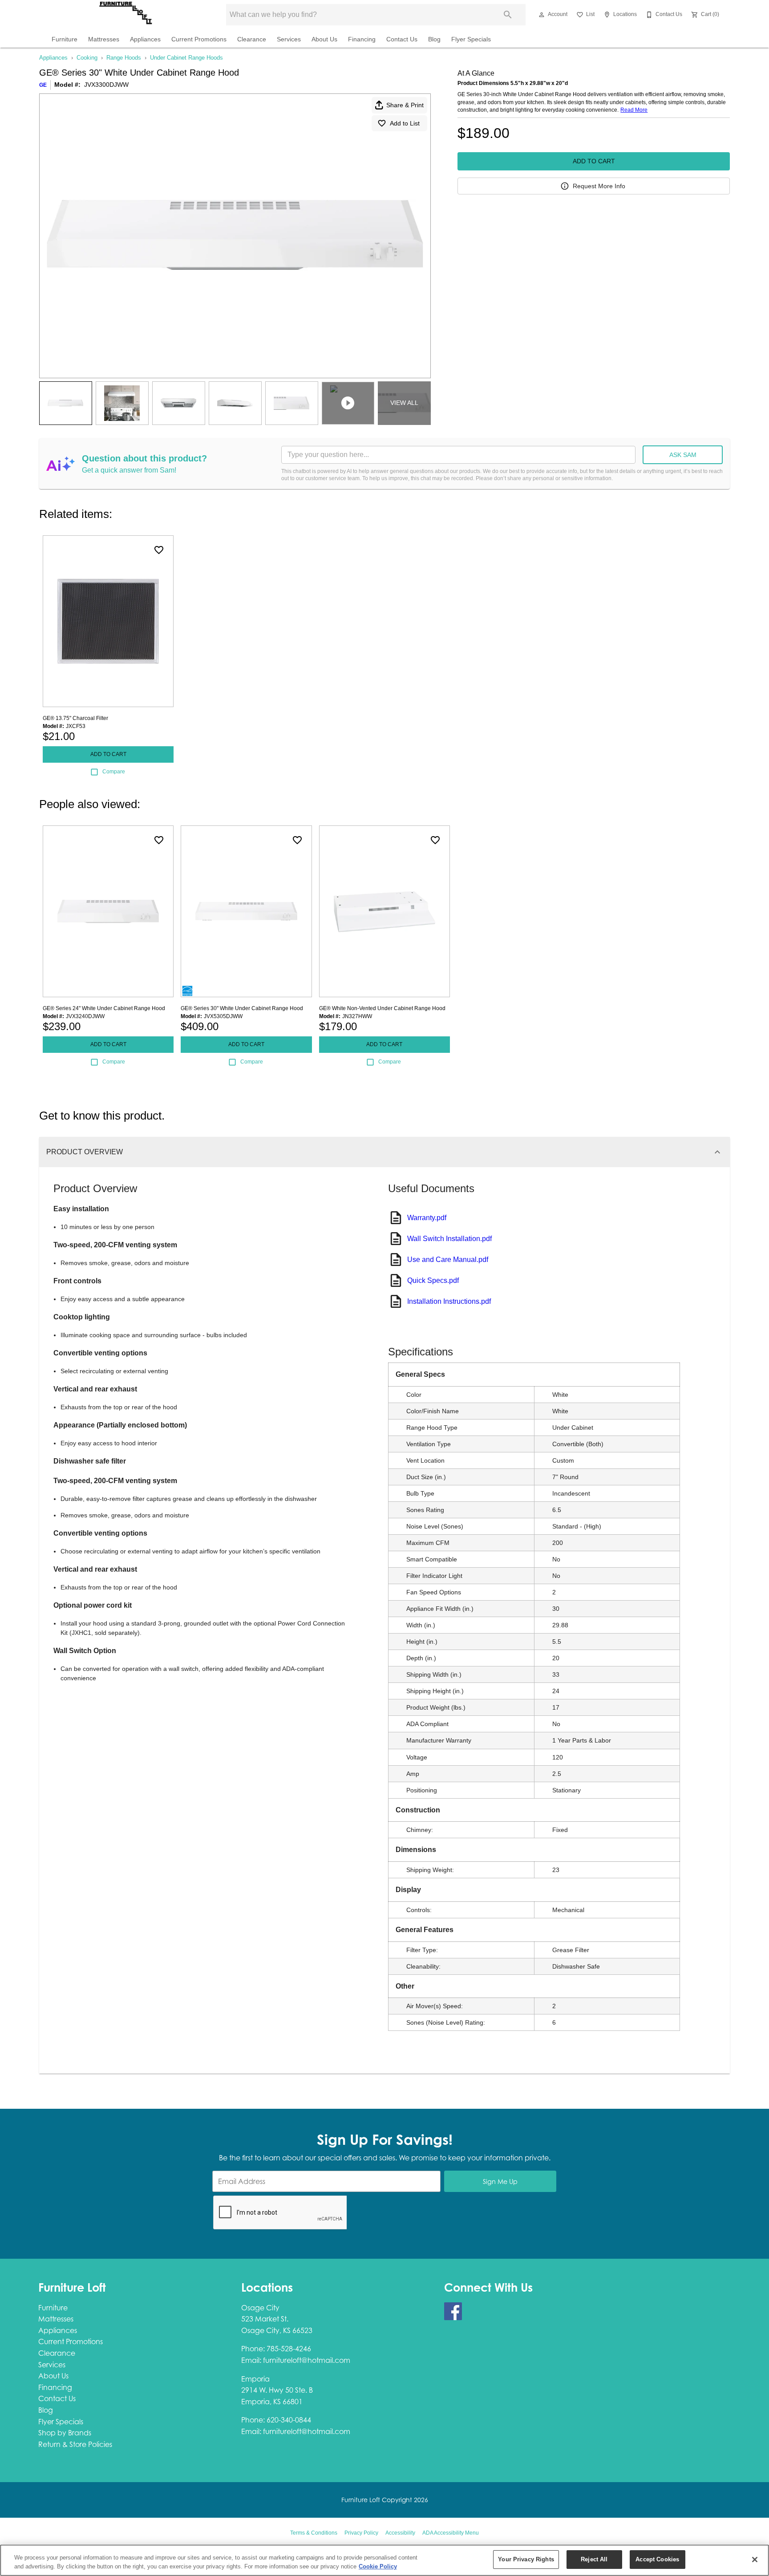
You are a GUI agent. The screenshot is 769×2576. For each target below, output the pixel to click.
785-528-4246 (289, 2349)
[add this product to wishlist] (159, 550)
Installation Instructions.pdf (449, 1301)
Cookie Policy (378, 2566)
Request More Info (599, 186)
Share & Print (405, 105)
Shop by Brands (65, 2433)
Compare (114, 772)
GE (43, 85)
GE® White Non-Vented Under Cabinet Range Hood (382, 1008)
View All (404, 403)
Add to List (405, 123)
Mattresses (104, 39)
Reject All (594, 2559)
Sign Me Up (500, 2182)
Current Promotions (199, 39)
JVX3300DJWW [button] (106, 85)
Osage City (260, 2308)
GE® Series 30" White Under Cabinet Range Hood (242, 1008)
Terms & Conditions (314, 2533)
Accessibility (400, 2533)
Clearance (252, 39)
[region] (384, 2560)
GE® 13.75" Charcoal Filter (75, 718)
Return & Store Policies (75, 2444)
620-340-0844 (289, 2420)
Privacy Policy (361, 2533)
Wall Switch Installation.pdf (449, 1239)
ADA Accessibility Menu (451, 2533)
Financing (362, 39)
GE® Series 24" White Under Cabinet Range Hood (104, 1008)
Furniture (65, 39)
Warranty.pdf (427, 1218)
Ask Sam (683, 455)
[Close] (755, 2560)
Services (289, 39)
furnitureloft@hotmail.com (307, 2360)
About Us (324, 39)
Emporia (255, 2379)
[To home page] (125, 15)
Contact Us (402, 39)
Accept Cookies (657, 2559)
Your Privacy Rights (526, 2559)
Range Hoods (124, 58)
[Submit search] (508, 15)
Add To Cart (594, 161)
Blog (434, 39)
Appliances (145, 39)
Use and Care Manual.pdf (448, 1260)
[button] (542, 15)
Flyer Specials (471, 39)
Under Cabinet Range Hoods (186, 58)
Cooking (87, 58)
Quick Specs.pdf (433, 1280)
